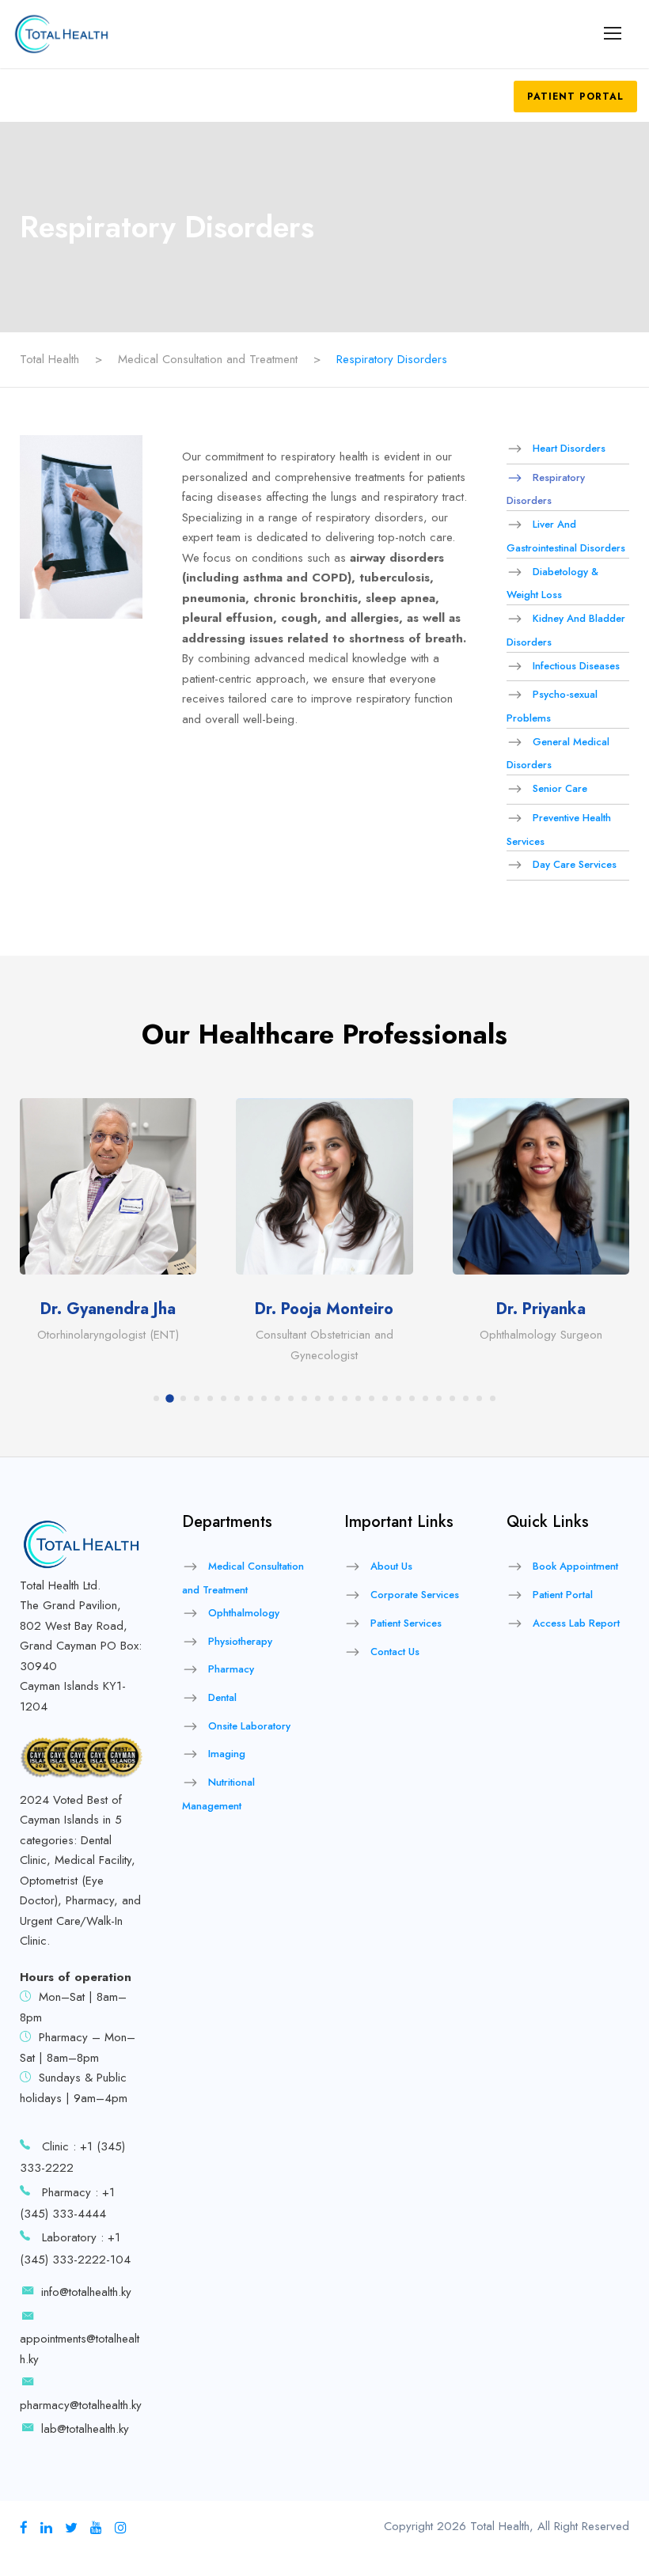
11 (291, 1398)
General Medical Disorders (558, 754)
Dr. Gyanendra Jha (108, 1309)
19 (399, 1398)
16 (358, 1398)
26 (493, 1398)
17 (372, 1398)
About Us (391, 1566)
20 (412, 1398)
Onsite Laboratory (249, 1726)
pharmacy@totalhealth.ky (81, 2405)
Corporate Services (415, 1595)
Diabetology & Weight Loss (552, 583)
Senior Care (560, 788)
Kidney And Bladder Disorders (566, 630)
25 (479, 1398)
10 (277, 1398)
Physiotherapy (240, 1640)
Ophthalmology (244, 1613)
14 (331, 1398)
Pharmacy (231, 1669)
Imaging (227, 1754)
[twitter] (71, 2528)
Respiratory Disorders (546, 489)
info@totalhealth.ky (86, 2292)
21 (425, 1398)
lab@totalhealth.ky (85, 2429)
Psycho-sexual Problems (552, 706)
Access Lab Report (576, 1623)
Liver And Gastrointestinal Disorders (566, 536)
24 (466, 1398)
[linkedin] (46, 2528)
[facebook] (24, 2528)
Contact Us (395, 1651)
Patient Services (406, 1623)
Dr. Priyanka (541, 1309)
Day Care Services (575, 864)
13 (318, 1398)
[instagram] (121, 2528)
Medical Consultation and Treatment (243, 1578)
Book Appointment (575, 1566)
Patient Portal (575, 97)
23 (452, 1398)
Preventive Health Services (559, 830)
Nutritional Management (218, 1794)
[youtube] (96, 2528)
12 (304, 1398)
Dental (222, 1697)
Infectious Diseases (576, 665)
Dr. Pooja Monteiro (324, 1309)
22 (439, 1398)
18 (385, 1398)
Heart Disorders (569, 448)
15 (345, 1398)
